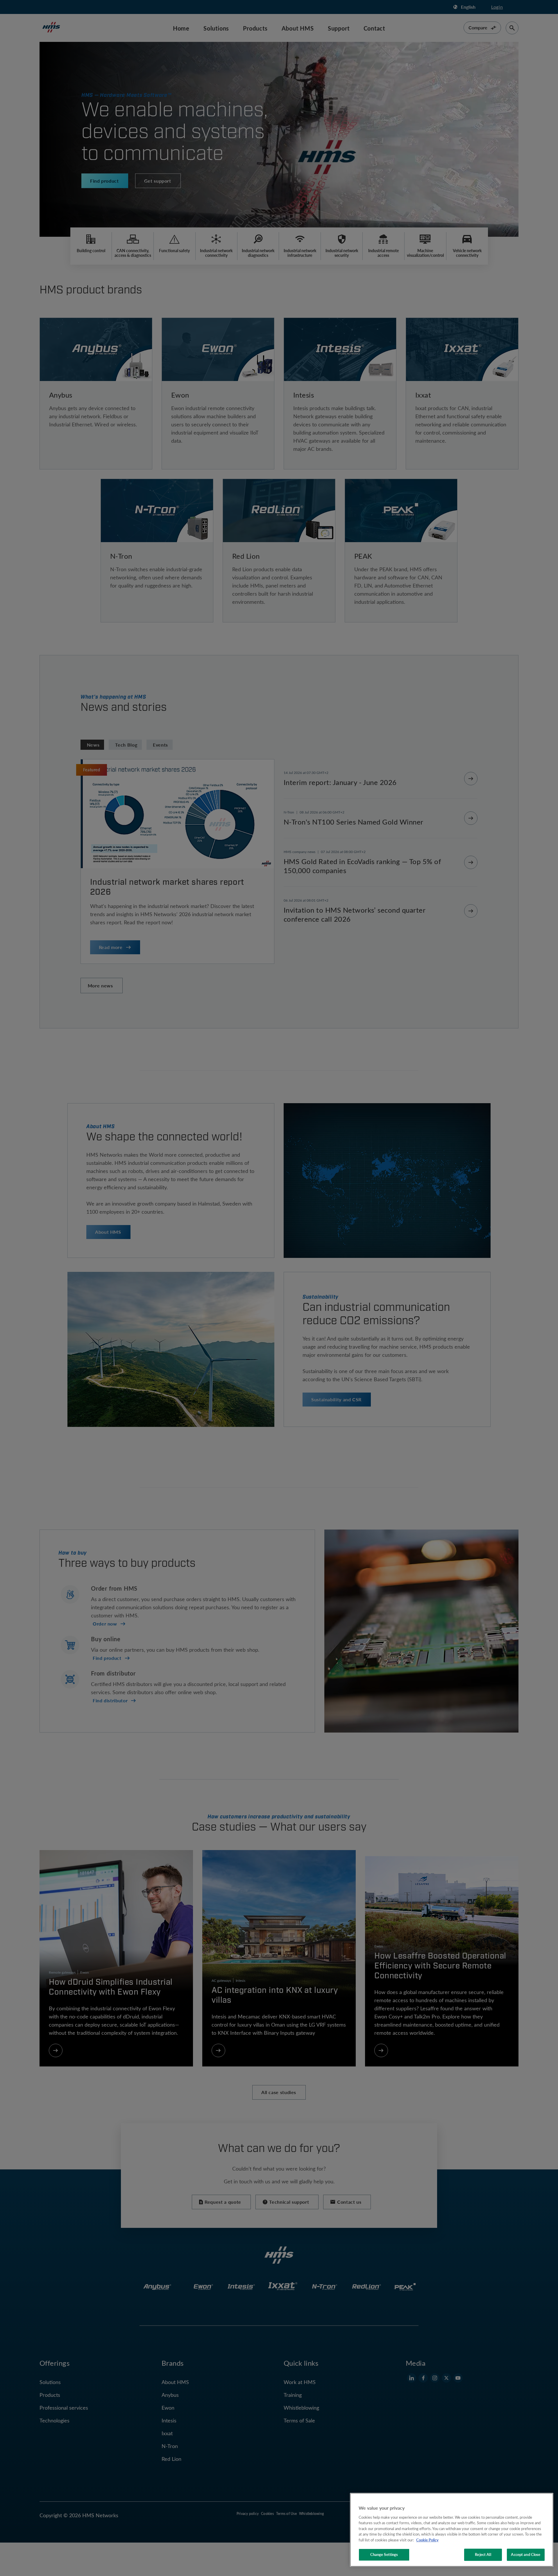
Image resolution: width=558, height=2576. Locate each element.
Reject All (483, 2554)
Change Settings (384, 2554)
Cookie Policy (427, 2540)
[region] (452, 2530)
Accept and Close (526, 2554)
